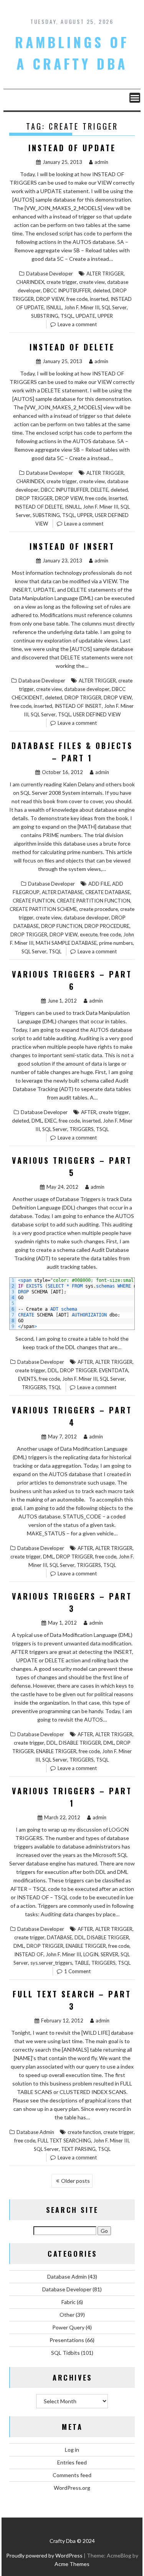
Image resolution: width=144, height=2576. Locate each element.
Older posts (75, 2181)
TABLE (82, 1963)
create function (84, 2132)
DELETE (99, 490)
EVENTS (27, 1379)
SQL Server (114, 307)
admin (101, 162)
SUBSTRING (45, 316)
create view (92, 282)
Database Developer (50, 274)
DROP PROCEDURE (107, 926)
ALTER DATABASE (62, 892)
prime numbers (116, 943)
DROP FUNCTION (62, 926)
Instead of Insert (72, 546)
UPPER (105, 316)
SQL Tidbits (65, 2353)
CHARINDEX (30, 282)
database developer (87, 689)
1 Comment (77, 1971)
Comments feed (72, 2475)
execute (89, 934)
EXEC (50, 1121)
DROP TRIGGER (34, 498)
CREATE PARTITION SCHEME (43, 909)
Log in (72, 2450)
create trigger (62, 282)
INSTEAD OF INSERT (78, 706)
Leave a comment (77, 324)
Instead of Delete (72, 347)
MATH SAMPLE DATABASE (66, 943)
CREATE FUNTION (34, 901)
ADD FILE (99, 884)
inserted (99, 299)
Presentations (67, 2340)
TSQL (67, 316)
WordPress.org (72, 2488)
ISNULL (54, 307)
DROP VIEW (50, 299)
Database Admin (35, 2132)
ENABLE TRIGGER (56, 1751)
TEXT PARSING (78, 2149)
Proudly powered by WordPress (44, 2555)
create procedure (98, 909)
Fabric (69, 2302)
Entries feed (72, 2462)
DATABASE (60, 1937)
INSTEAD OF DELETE (39, 507)
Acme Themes (72, 2564)
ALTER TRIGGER (105, 274)
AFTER (89, 1112)
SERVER (109, 1954)
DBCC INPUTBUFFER (67, 290)
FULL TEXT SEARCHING (64, 2141)
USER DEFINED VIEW (97, 714)
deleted (102, 290)
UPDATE (85, 316)
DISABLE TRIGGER (80, 1743)
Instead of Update (72, 148)
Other (67, 2315)
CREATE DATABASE (108, 892)
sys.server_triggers (51, 1963)
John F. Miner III (82, 307)
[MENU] (135, 98)
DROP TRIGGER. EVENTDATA (94, 1370)
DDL (53, 1370)
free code (77, 299)
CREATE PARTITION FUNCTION (94, 901)
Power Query (68, 2327)
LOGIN (91, 1954)
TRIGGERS (82, 1129)
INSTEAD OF (29, 1954)
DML (37, 1121)
